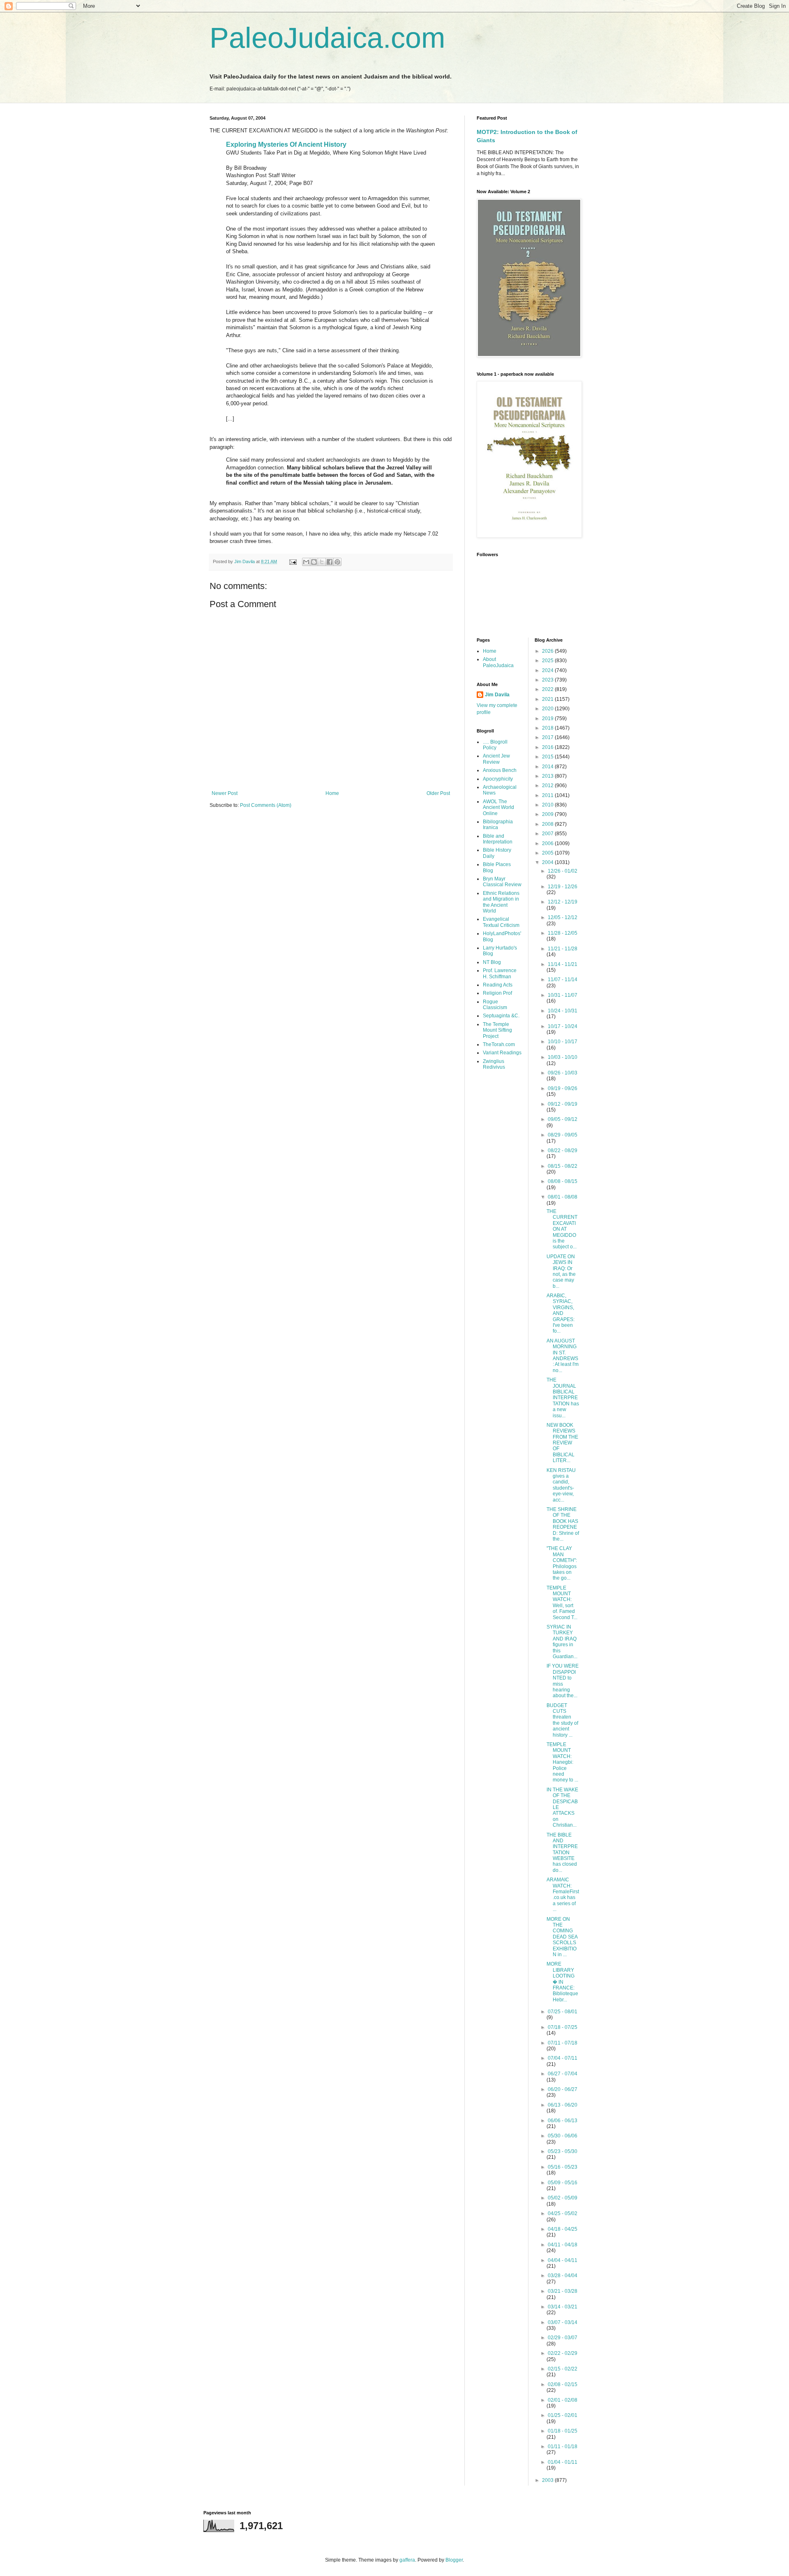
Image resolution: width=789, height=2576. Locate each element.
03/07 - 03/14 (563, 2322)
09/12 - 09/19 (563, 1104)
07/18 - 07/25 (563, 2027)
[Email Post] (293, 561)
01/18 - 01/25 (563, 2431)
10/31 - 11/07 (563, 995)
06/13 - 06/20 (563, 2105)
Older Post (438, 793)
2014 (548, 767)
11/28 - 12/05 (563, 933)
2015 (548, 757)
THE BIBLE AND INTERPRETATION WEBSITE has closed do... (562, 1853)
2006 (548, 843)
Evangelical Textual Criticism (501, 922)
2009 (548, 814)
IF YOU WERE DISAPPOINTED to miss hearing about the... (563, 1681)
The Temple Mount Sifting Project (497, 1030)
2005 (548, 853)
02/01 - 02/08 (563, 2400)
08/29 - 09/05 (563, 1135)
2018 (548, 728)
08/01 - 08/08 (563, 1197)
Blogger (454, 2560)
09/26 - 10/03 (563, 1073)
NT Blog (492, 962)
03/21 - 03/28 (563, 2291)
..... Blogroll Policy (495, 745)
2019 (548, 719)
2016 (548, 747)
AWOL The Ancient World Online (498, 807)
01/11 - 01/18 (563, 2447)
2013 (548, 776)
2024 (548, 670)
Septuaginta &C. (501, 1016)
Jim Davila (497, 695)
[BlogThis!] (314, 562)
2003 (548, 2480)
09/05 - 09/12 (563, 1119)
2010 (548, 805)
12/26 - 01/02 (563, 871)
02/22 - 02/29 (563, 2353)
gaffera (407, 2560)
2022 (548, 689)
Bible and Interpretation (498, 839)
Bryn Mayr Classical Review (502, 882)
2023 (548, 680)
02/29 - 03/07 (563, 2338)
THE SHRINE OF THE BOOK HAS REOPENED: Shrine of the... (563, 1524)
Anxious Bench (500, 770)
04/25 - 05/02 (563, 2213)
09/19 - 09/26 (563, 1088)
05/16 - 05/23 (563, 2167)
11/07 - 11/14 (563, 980)
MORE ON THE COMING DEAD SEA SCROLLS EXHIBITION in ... (562, 1937)
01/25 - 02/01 (563, 2415)
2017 (548, 737)
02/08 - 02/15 (563, 2384)
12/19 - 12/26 (563, 887)
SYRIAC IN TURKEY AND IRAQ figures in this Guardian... (562, 1642)
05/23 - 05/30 (563, 2151)
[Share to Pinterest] (337, 562)
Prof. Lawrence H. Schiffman (500, 973)
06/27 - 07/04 (563, 2074)
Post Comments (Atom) (266, 805)
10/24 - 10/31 (563, 1011)
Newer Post (225, 793)
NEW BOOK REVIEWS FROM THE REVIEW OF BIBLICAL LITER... (562, 1443)
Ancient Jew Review (496, 759)
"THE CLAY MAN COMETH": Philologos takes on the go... (562, 1563)
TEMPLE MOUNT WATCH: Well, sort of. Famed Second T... (562, 1603)
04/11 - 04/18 (563, 2245)
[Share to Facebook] (330, 562)
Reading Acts (498, 985)
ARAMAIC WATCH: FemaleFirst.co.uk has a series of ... (563, 1894)
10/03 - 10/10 (563, 1057)
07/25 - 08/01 (563, 2012)
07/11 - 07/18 (563, 2043)
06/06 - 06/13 (563, 2121)
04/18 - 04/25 (563, 2229)
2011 (548, 795)
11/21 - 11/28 (563, 949)
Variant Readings (502, 1053)
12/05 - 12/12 (563, 917)
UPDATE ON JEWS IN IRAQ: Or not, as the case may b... (561, 1271)
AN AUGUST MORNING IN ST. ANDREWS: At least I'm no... (563, 1356)
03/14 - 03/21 (563, 2307)
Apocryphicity (498, 779)
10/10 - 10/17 (563, 1042)
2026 (548, 651)
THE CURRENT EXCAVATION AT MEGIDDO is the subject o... (562, 1229)
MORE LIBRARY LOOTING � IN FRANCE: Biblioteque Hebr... (562, 1982)
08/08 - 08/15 (563, 1181)
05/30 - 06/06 (563, 2136)
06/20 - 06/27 (563, 2089)
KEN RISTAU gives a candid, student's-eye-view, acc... (561, 1485)
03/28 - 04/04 (563, 2276)
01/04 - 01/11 (563, 2462)
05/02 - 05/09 (563, 2198)
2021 (548, 699)
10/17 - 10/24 (563, 1026)
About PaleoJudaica (498, 662)
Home (332, 793)
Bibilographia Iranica (498, 825)
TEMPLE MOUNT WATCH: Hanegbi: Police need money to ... (562, 1762)
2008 (548, 824)
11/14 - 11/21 (563, 964)
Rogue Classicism (495, 1005)
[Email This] (306, 562)
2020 (548, 709)
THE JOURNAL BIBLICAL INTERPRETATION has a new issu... (563, 1398)
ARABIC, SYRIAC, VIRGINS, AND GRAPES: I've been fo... (561, 1313)
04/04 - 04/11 (563, 2260)
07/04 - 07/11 (563, 2058)
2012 (548, 786)
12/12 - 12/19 (563, 902)
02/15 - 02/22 (563, 2369)
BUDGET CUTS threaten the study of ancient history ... (562, 1720)
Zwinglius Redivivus (494, 1064)
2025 (548, 661)
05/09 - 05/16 (563, 2183)
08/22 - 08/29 (563, 1151)
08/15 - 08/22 (563, 1166)
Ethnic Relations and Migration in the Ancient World (501, 902)
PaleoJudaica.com (327, 38)
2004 (548, 862)
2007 (548, 834)
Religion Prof (497, 993)
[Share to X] (322, 562)
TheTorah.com (499, 1044)
